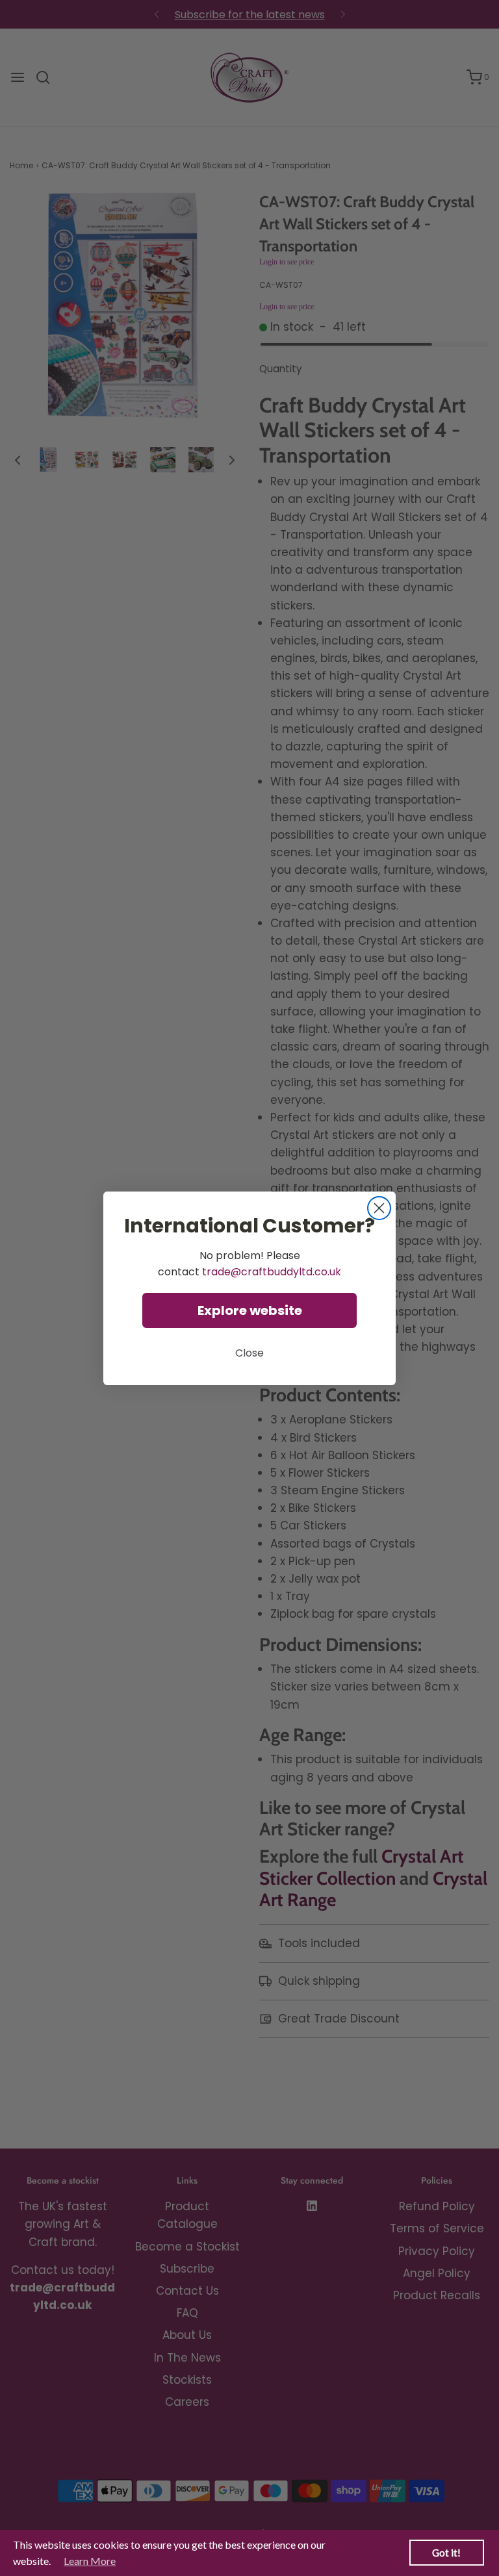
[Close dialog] (379, 1208)
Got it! (446, 2553)
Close (249, 1353)
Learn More (90, 2561)
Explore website (250, 1310)
